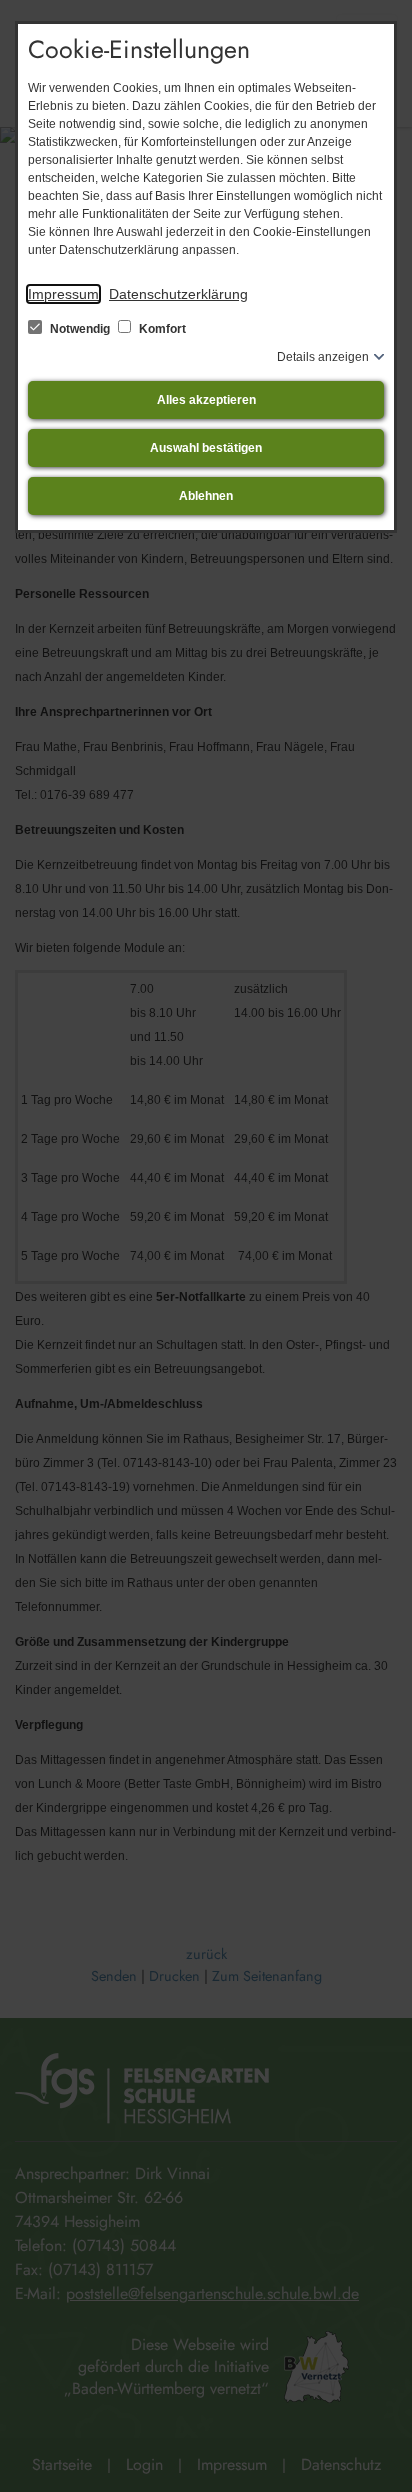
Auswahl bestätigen (206, 448)
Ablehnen (206, 496)
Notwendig (80, 329)
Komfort (161, 329)
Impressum (63, 294)
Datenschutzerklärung (178, 294)
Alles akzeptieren (206, 400)
